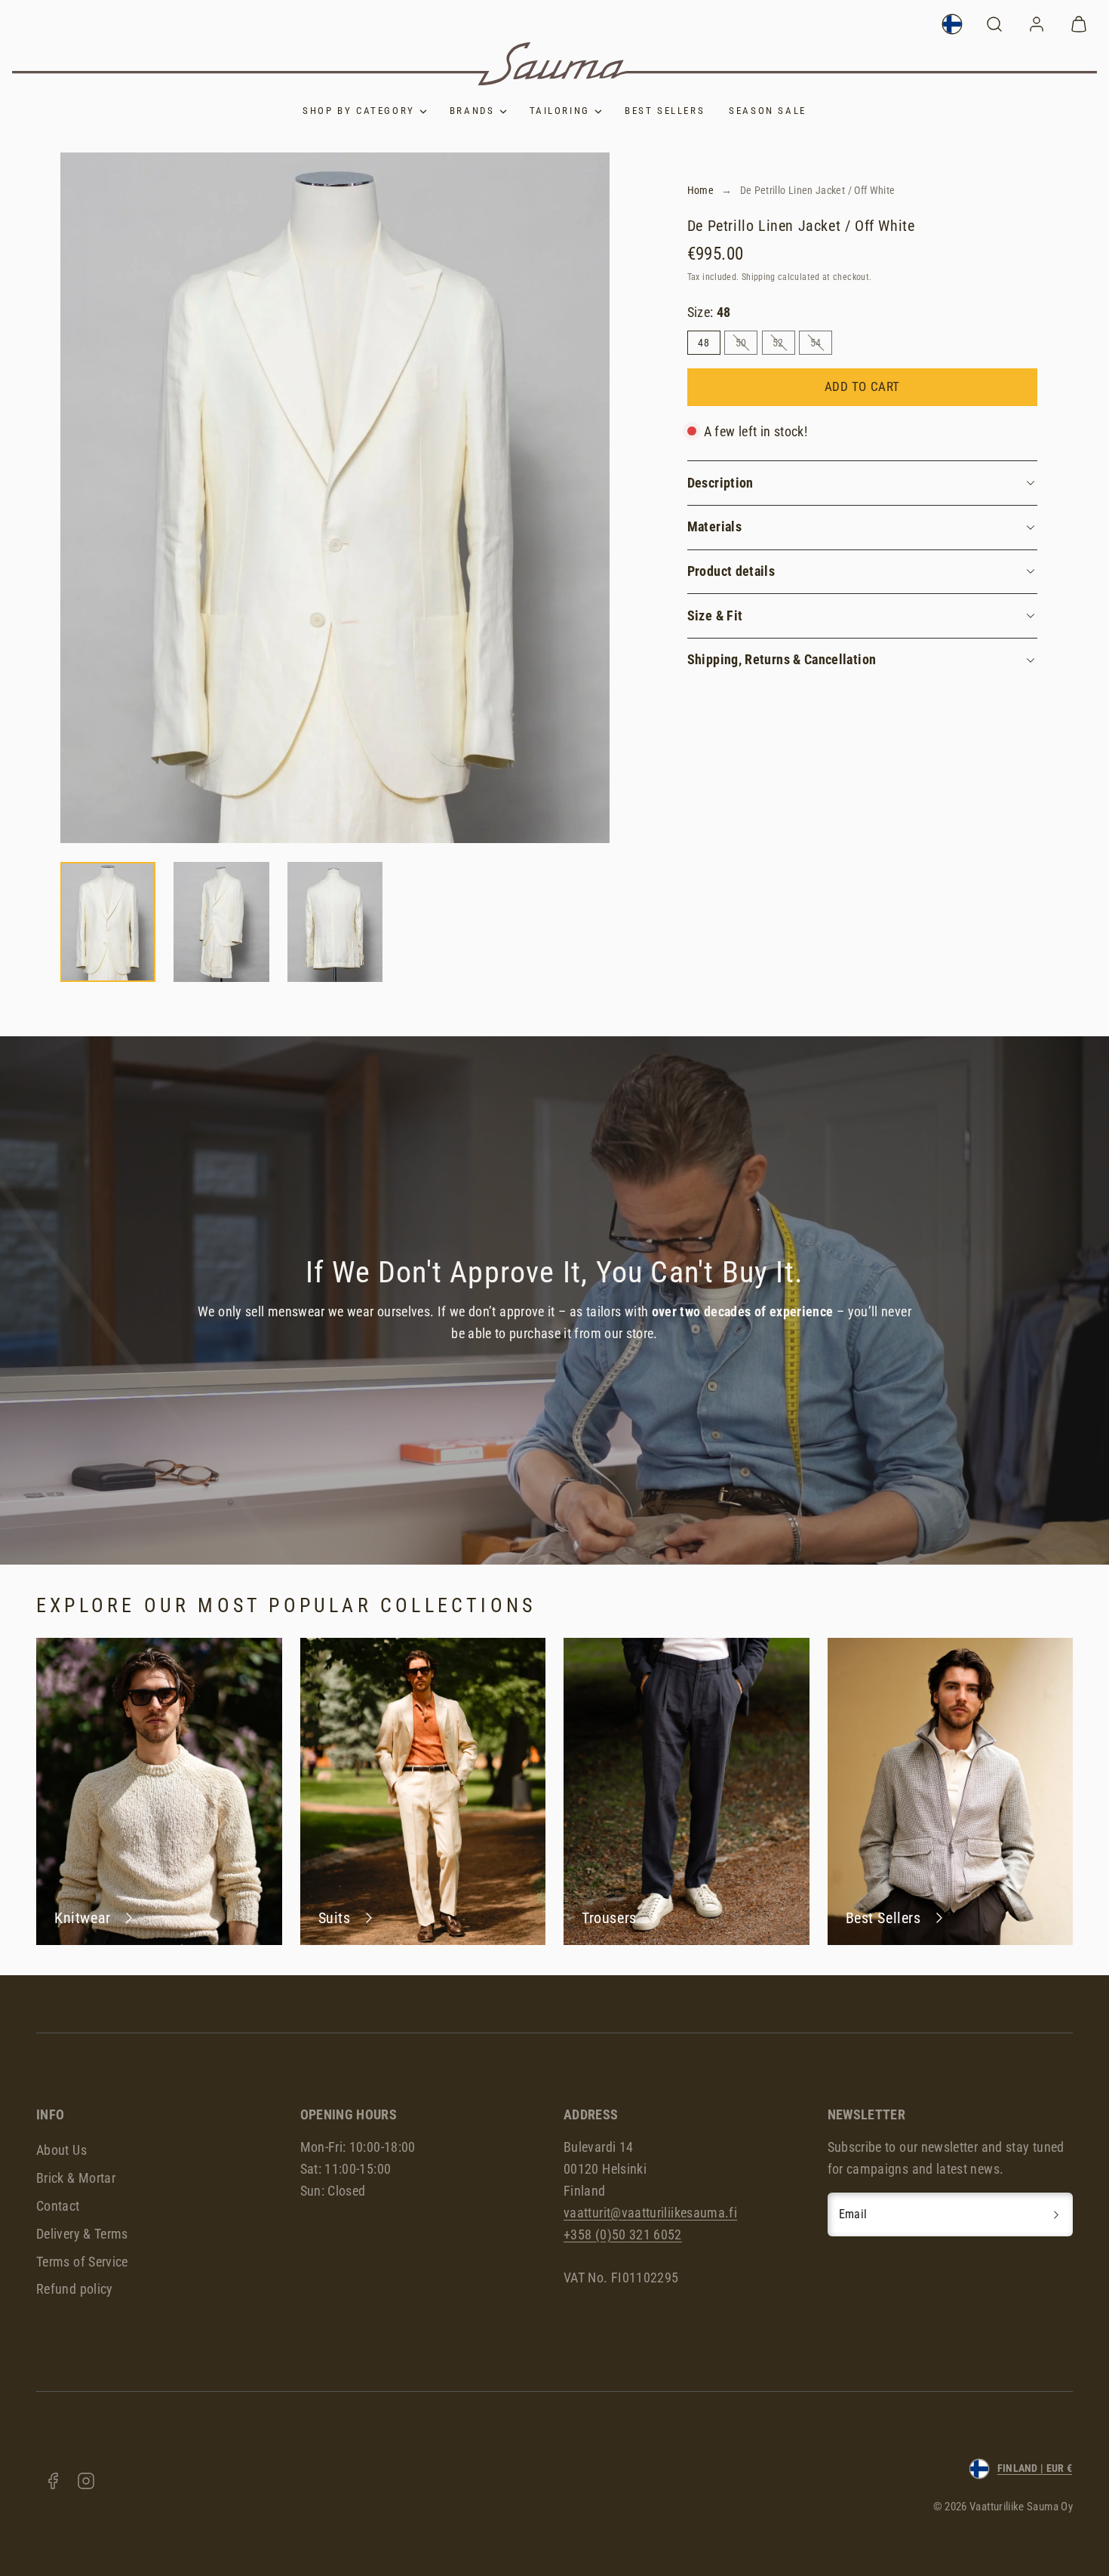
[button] (994, 24)
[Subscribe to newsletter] (1056, 2214)
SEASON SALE (768, 111)
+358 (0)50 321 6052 (623, 2234)
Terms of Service (82, 2262)
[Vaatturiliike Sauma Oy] (554, 64)
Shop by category (359, 111)
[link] (952, 24)
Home (700, 190)
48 (703, 343)
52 (783, 345)
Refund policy (75, 2289)
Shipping (759, 277)
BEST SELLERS (665, 111)
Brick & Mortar (76, 2178)
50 (747, 345)
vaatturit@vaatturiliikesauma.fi (650, 2213)
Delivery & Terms (82, 2234)
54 (821, 345)
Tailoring (560, 111)
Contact (58, 2206)
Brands (472, 111)
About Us (61, 2150)
